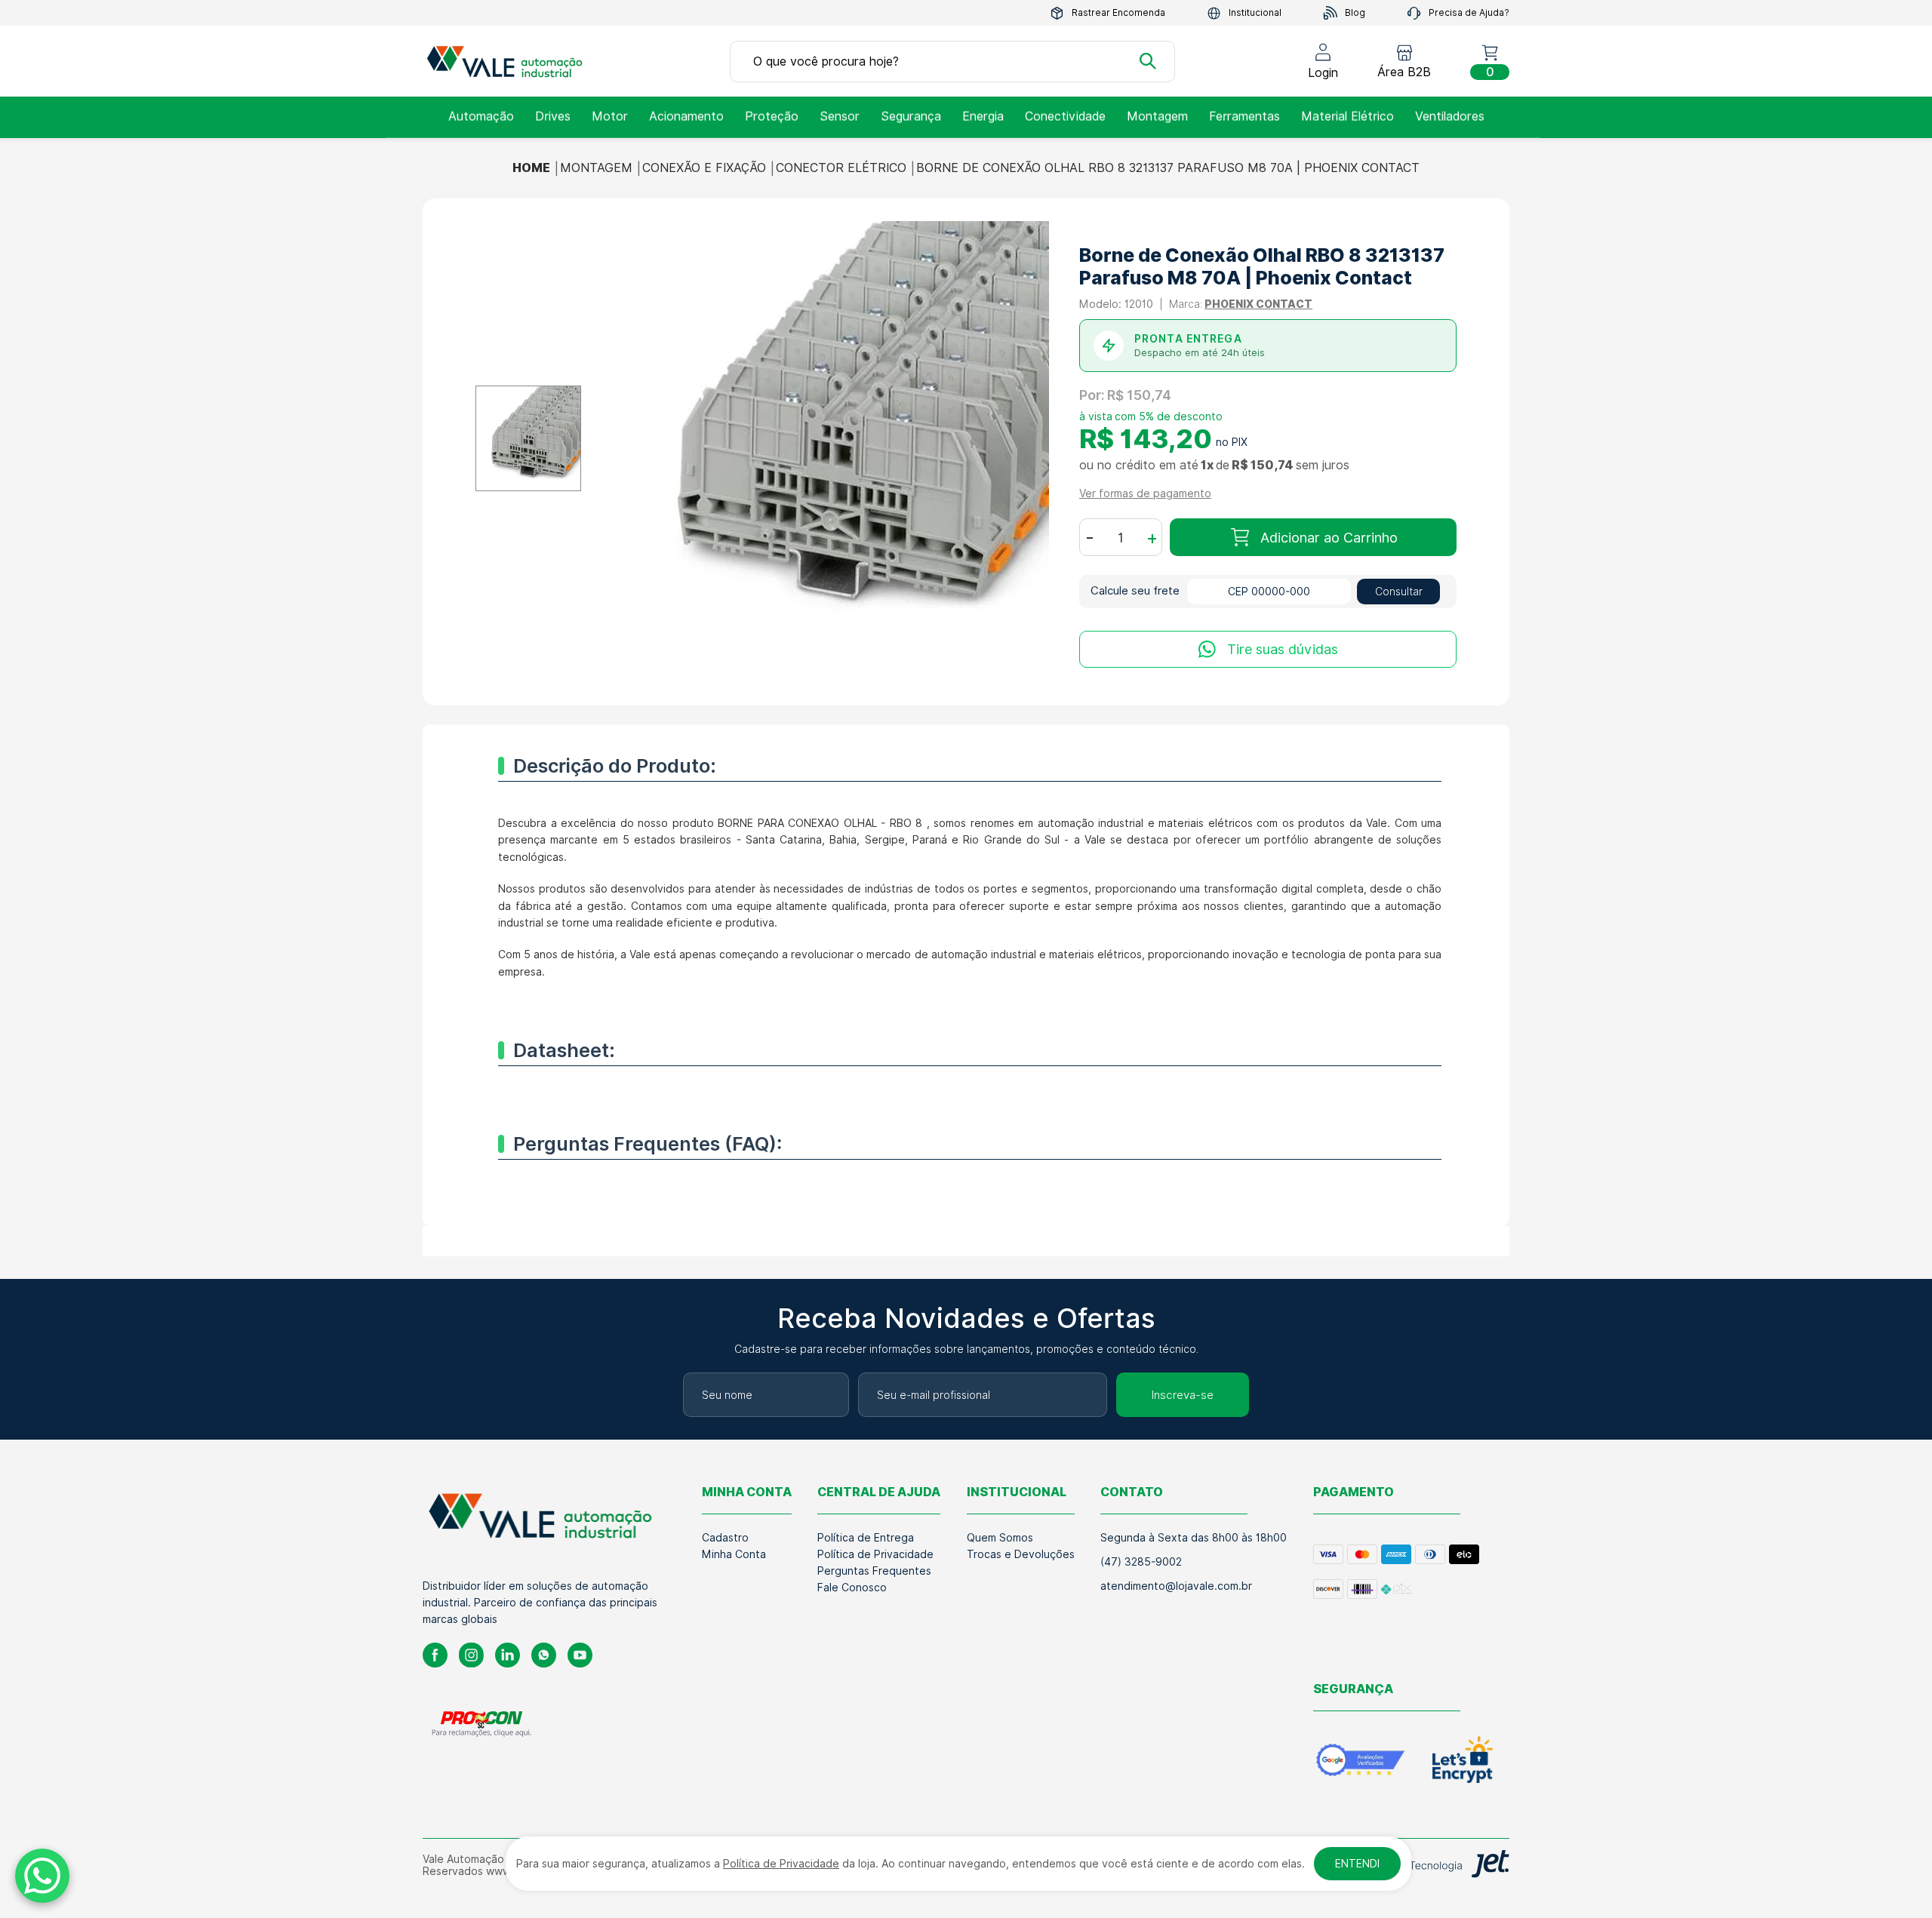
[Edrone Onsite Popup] (966, 959)
